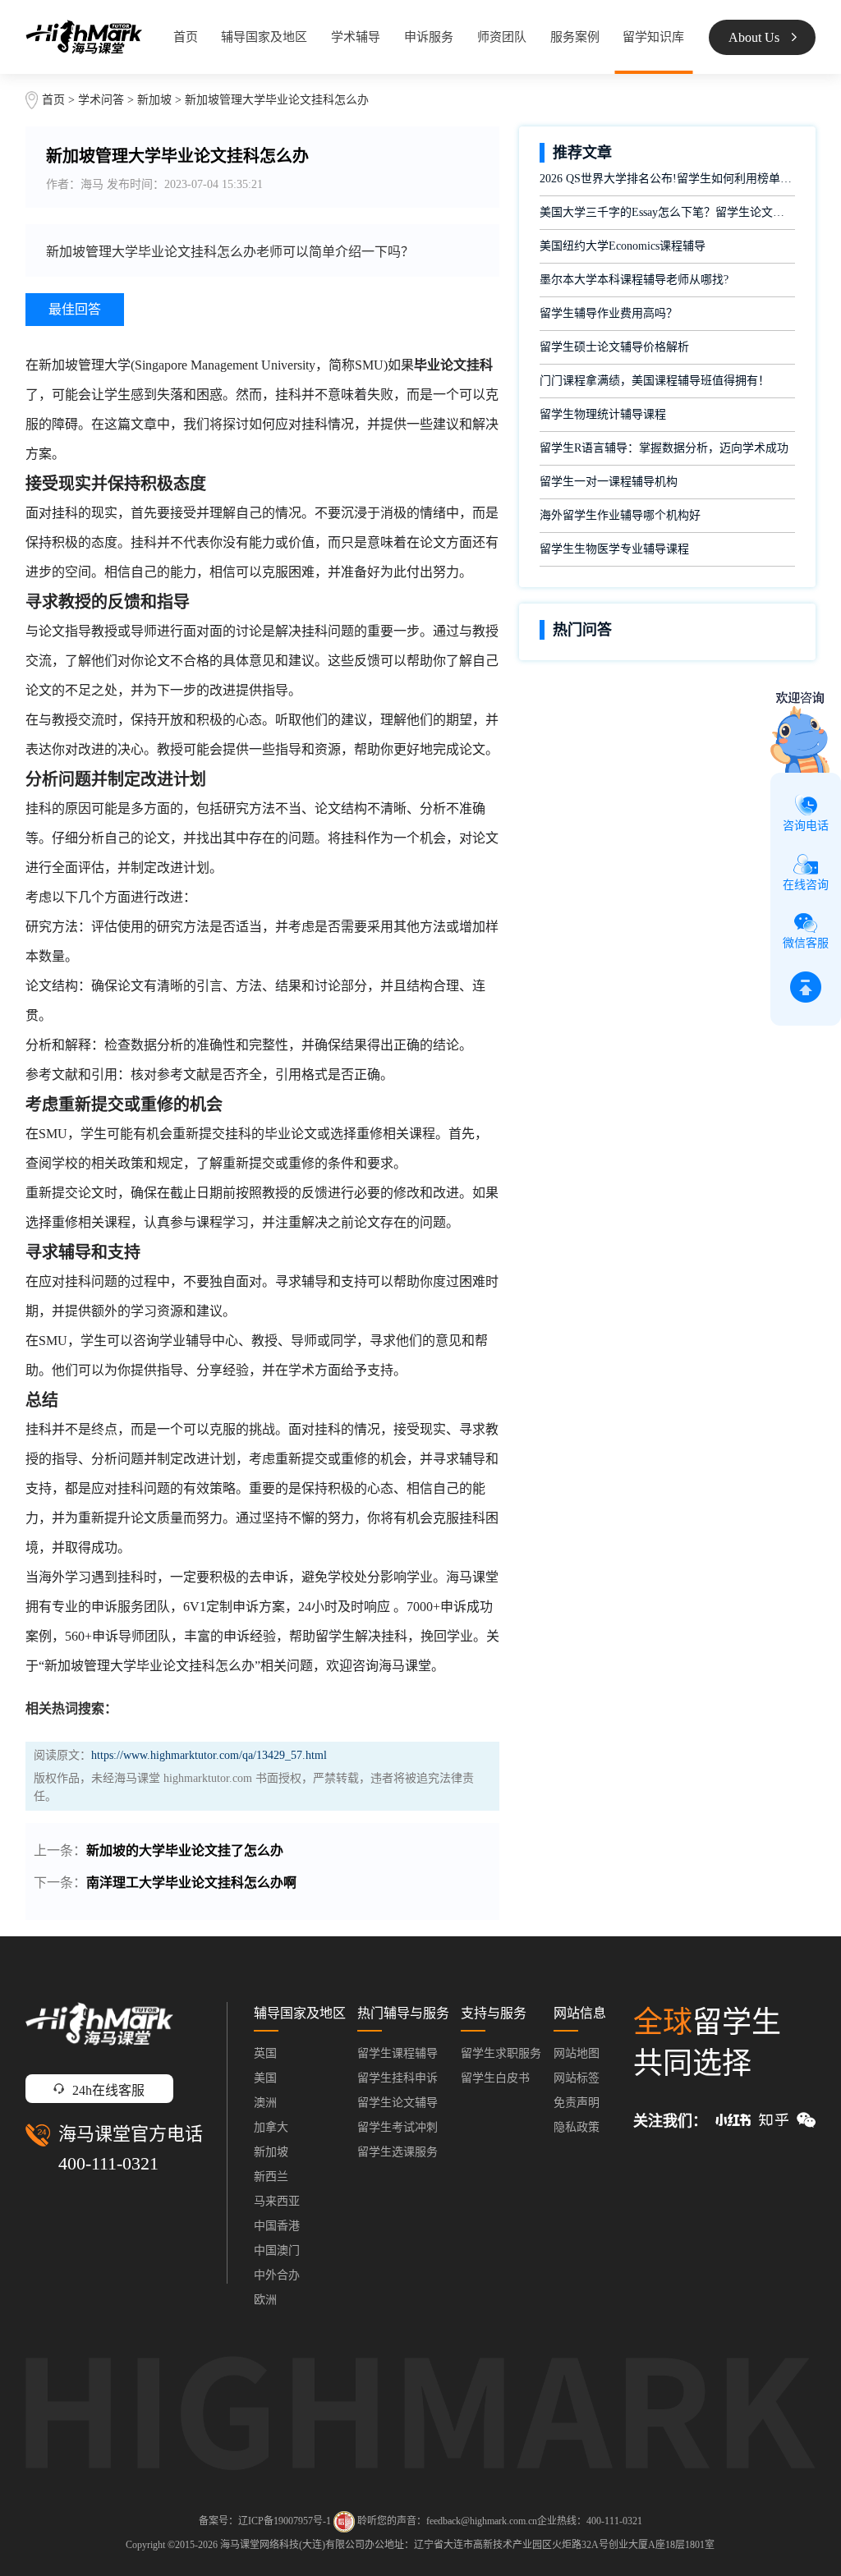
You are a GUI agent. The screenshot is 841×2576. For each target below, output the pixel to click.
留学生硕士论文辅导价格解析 (614, 347)
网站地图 (577, 2053)
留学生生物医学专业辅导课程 (614, 549)
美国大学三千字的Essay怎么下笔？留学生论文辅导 (667, 212)
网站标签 (577, 2078)
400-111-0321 (108, 2163)
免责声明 (577, 2103)
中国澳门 (277, 2250)
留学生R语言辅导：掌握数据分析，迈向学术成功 (664, 448)
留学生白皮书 (495, 2078)
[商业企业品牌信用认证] (344, 2522)
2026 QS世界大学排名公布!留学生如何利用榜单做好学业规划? (667, 179)
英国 (265, 2053)
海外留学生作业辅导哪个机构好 (620, 515)
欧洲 (265, 2300)
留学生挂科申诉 (398, 2078)
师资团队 (502, 37)
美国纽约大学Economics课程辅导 (623, 246)
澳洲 (265, 2103)
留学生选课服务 (398, 2152)
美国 (265, 2078)
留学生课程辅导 (398, 2053)
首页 (186, 37)
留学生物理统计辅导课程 (603, 414)
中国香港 (277, 2226)
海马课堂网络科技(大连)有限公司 (292, 2545)
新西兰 (271, 2177)
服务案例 (575, 37)
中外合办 (277, 2275)
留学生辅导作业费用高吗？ (609, 313)
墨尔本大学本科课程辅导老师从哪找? (634, 280)
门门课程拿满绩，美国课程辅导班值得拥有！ (655, 381)
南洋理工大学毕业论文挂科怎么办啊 (191, 1883)
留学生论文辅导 (398, 2103)
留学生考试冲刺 (398, 2127)
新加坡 (156, 100)
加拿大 (271, 2127)
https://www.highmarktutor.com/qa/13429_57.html (209, 1755)
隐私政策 (577, 2127)
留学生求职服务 (501, 2053)
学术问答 (101, 100)
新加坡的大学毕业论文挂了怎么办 (185, 1850)
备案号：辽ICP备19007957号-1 (265, 2520)
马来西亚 (277, 2201)
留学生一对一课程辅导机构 (609, 482)
